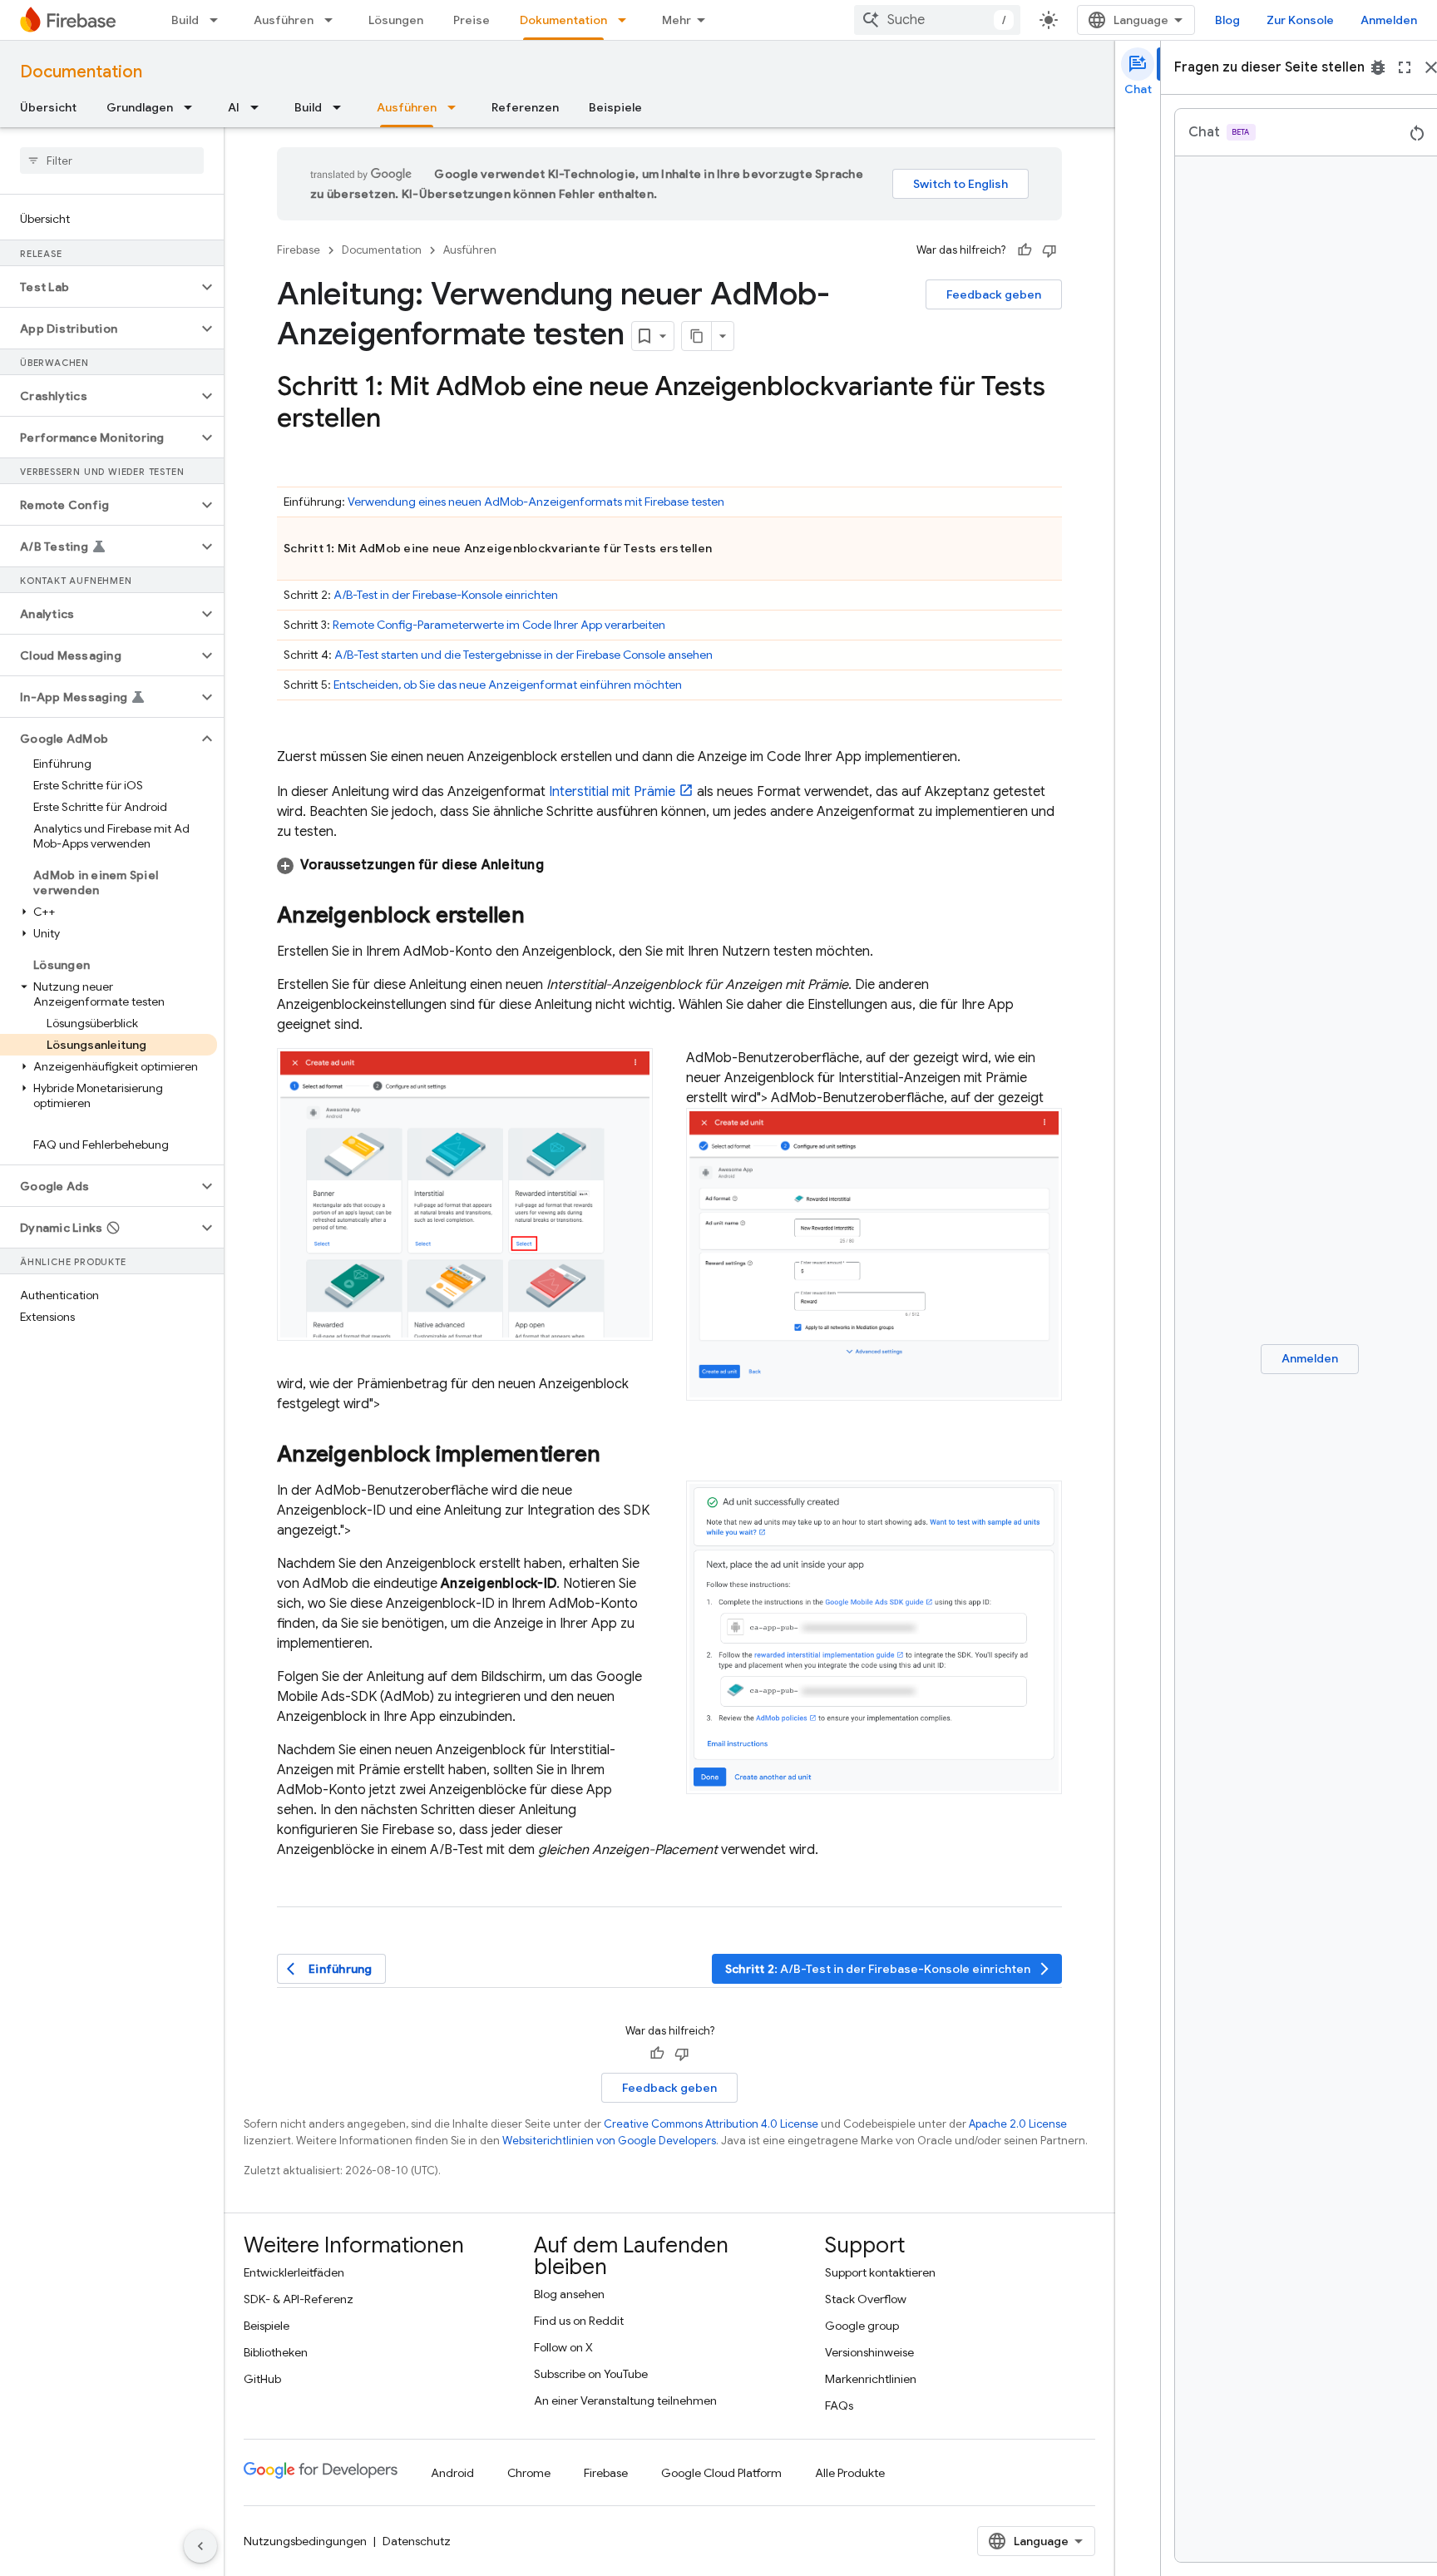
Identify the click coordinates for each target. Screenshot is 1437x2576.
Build (185, 20)
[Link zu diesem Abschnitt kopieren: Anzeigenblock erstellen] (541, 917)
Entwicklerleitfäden (294, 2272)
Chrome (529, 2473)
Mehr (677, 20)
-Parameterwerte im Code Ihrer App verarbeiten (499, 625)
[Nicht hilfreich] (1049, 250)
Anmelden (1389, 20)
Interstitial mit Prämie (612, 792)
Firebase (299, 250)
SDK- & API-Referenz (299, 2299)
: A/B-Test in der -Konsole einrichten (889, 1969)
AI (234, 107)
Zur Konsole (1300, 20)
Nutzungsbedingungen (305, 2541)
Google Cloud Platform (721, 2473)
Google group (862, 2326)
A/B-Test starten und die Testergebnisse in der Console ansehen (523, 655)
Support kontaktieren (880, 2272)
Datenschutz (417, 2541)
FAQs (839, 2405)
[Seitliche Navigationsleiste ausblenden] (200, 2546)
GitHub (262, 2379)
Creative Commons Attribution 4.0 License (711, 2124)
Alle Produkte (850, 2473)
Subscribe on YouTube (591, 2374)
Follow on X (563, 2347)
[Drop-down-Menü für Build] (219, 20)
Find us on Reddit (579, 2321)
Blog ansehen (569, 2294)
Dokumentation (563, 20)
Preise (472, 20)
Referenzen (525, 107)
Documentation (81, 72)
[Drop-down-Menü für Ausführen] (333, 20)
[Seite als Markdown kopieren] (697, 336)
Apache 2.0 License (1018, 2124)
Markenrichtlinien (871, 2379)
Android (452, 2473)
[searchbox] (112, 161)
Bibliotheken (276, 2352)
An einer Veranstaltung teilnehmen (625, 2400)
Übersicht (48, 107)
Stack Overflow (866, 2299)
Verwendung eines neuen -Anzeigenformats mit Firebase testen (536, 502)
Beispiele (615, 107)
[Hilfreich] (1025, 250)
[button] (99, 287)
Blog (1227, 20)
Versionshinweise (869, 2352)
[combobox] (937, 20)
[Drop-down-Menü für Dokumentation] (627, 20)
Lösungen (396, 20)
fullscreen (1405, 67)
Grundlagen (140, 107)
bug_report (1378, 67)
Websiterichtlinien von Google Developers (609, 2141)
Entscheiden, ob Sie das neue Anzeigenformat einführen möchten (508, 685)
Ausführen (284, 20)
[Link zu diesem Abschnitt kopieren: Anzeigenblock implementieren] (617, 1456)
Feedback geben (994, 294)
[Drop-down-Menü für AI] (259, 107)
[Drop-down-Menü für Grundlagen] (193, 107)
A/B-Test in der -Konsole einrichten (446, 595)
